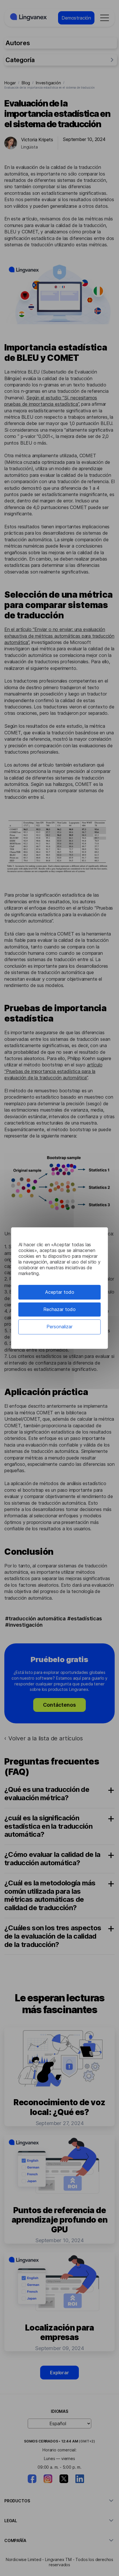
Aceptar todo (60, 1292)
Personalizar (59, 1327)
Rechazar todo (59, 1309)
